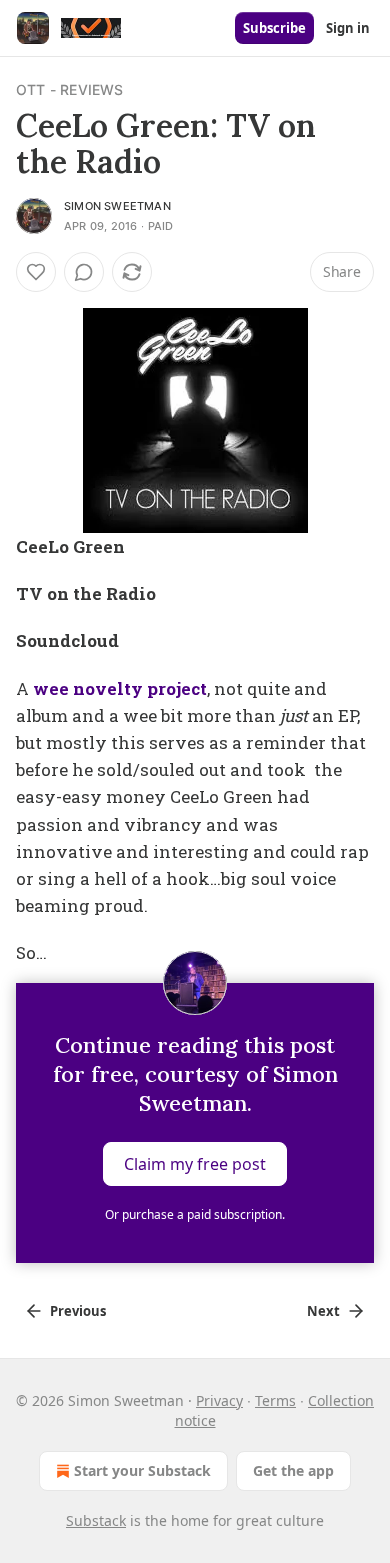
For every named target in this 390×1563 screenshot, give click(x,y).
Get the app (293, 1470)
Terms (275, 1400)
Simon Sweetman (117, 206)
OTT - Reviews (70, 89)
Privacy (219, 1400)
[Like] (36, 272)
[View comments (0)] (84, 272)
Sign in (348, 28)
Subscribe (274, 28)
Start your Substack (142, 1470)
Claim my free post (195, 1163)
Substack (96, 1520)
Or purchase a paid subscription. (195, 1214)
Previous (78, 1311)
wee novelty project (120, 688)
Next (323, 1311)
